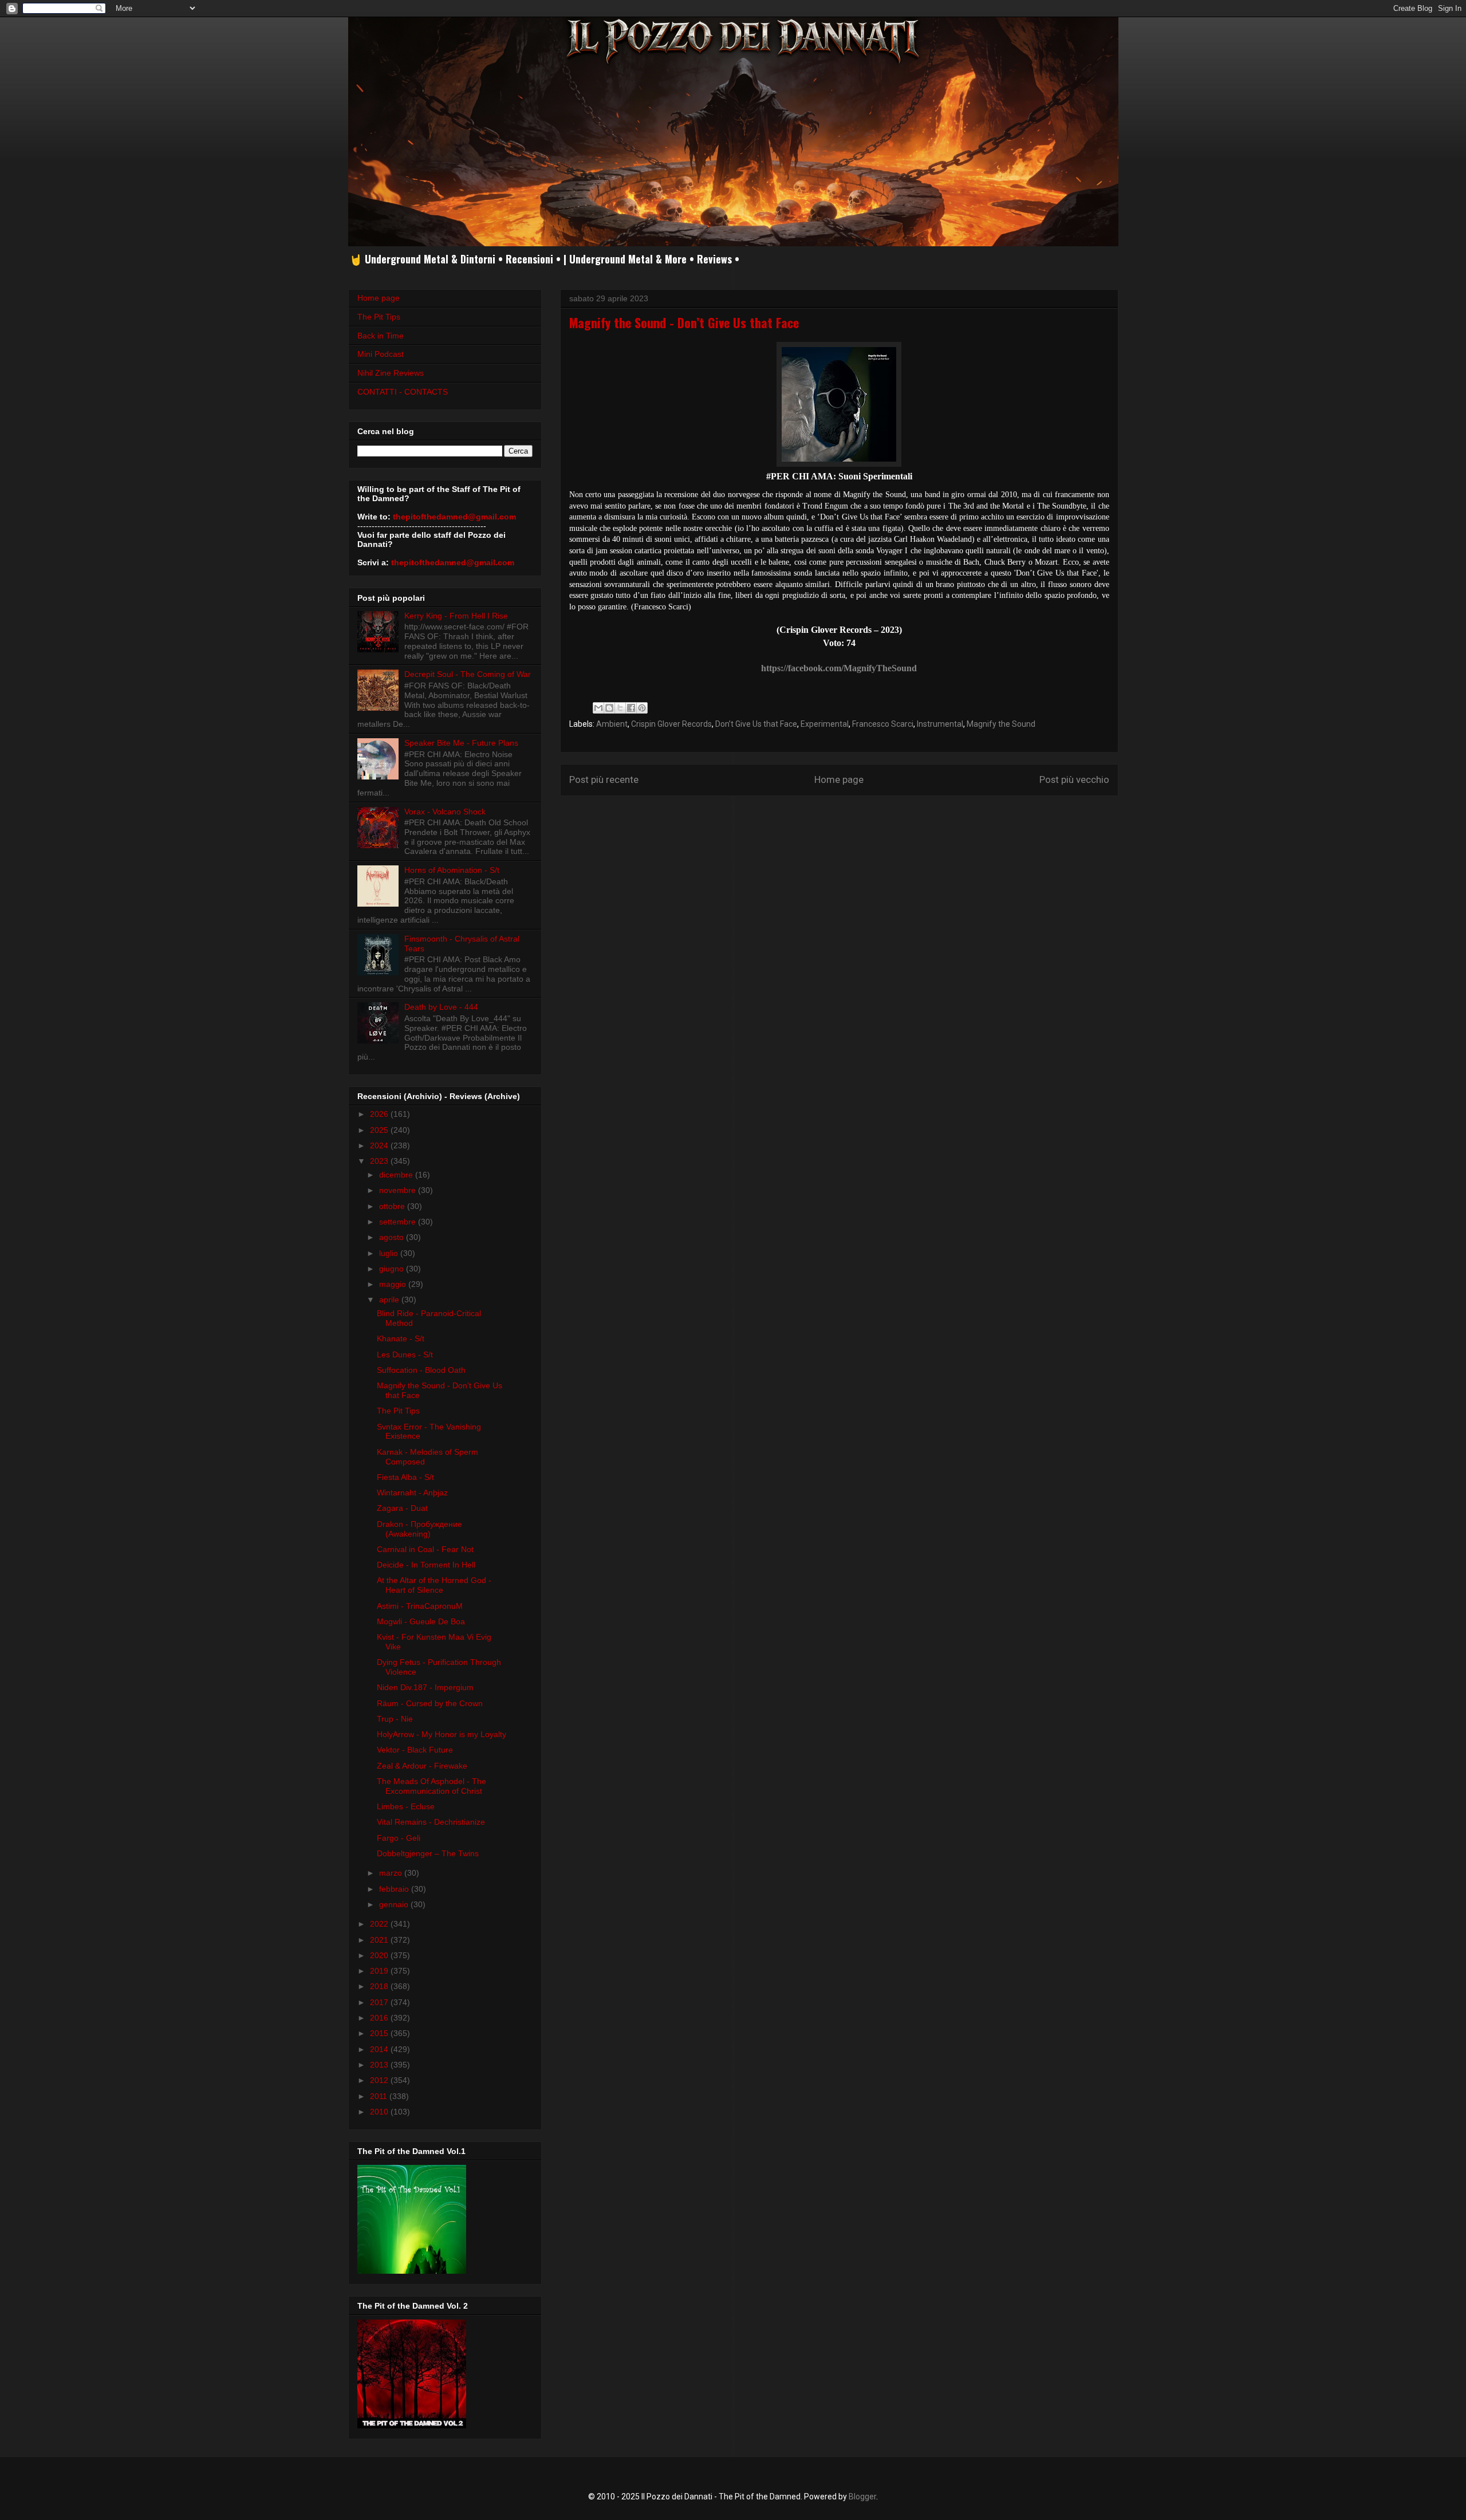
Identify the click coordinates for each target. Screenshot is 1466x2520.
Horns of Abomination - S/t (452, 870)
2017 (380, 2002)
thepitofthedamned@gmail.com (454, 517)
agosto (393, 1237)
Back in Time (381, 336)
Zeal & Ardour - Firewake (422, 1766)
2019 (380, 1971)
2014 (380, 2049)
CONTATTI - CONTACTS (403, 392)
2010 (380, 2112)
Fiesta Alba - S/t (405, 1477)
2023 (380, 1161)
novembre (399, 1190)
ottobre (393, 1206)
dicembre (397, 1175)
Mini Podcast (381, 354)
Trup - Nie (395, 1719)
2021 (380, 1940)
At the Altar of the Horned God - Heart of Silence (434, 1585)
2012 (380, 2080)
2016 (380, 2018)
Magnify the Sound (1001, 724)
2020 (380, 1955)
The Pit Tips (379, 317)
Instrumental (940, 724)
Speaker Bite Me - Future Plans (461, 743)
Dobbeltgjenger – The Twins (428, 1853)
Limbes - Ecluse (406, 1806)
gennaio (395, 1904)
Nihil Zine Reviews (391, 373)
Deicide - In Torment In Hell (426, 1565)
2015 (380, 2033)
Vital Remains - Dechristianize (431, 1822)
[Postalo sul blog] (609, 708)
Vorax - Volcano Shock (445, 812)
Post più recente (604, 779)
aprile (390, 1300)
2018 (380, 1986)
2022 (380, 1924)
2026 (380, 1114)
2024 (380, 1145)
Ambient (612, 724)
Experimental (825, 724)
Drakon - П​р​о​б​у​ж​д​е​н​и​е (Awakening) (419, 1529)
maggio (394, 1284)
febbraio (395, 1889)
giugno (393, 1269)
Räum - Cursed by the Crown (430, 1703)
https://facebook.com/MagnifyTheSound (839, 668)
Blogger (862, 2497)
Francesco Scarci (883, 724)
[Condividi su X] (620, 708)
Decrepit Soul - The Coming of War (468, 674)
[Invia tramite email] (598, 708)
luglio (390, 1253)
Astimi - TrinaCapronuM (420, 1606)
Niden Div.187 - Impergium (425, 1687)
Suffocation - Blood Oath (421, 1370)
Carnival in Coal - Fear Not (425, 1549)
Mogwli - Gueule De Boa (421, 1621)
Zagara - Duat (402, 1508)
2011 (380, 2096)
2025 (380, 1130)
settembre (399, 1222)
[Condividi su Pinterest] (642, 708)
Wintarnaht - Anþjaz (412, 1493)
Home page (839, 779)
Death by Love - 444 (441, 1007)
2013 (380, 2065)
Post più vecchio (1074, 779)
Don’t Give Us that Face (756, 724)
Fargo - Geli (399, 1838)
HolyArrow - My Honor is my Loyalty (442, 1734)
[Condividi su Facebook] (631, 708)
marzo (392, 1873)
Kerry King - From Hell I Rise (456, 616)
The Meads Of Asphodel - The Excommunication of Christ (431, 1786)
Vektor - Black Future (415, 1750)
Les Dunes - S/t (405, 1354)
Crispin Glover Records (671, 724)
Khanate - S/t (401, 1338)
